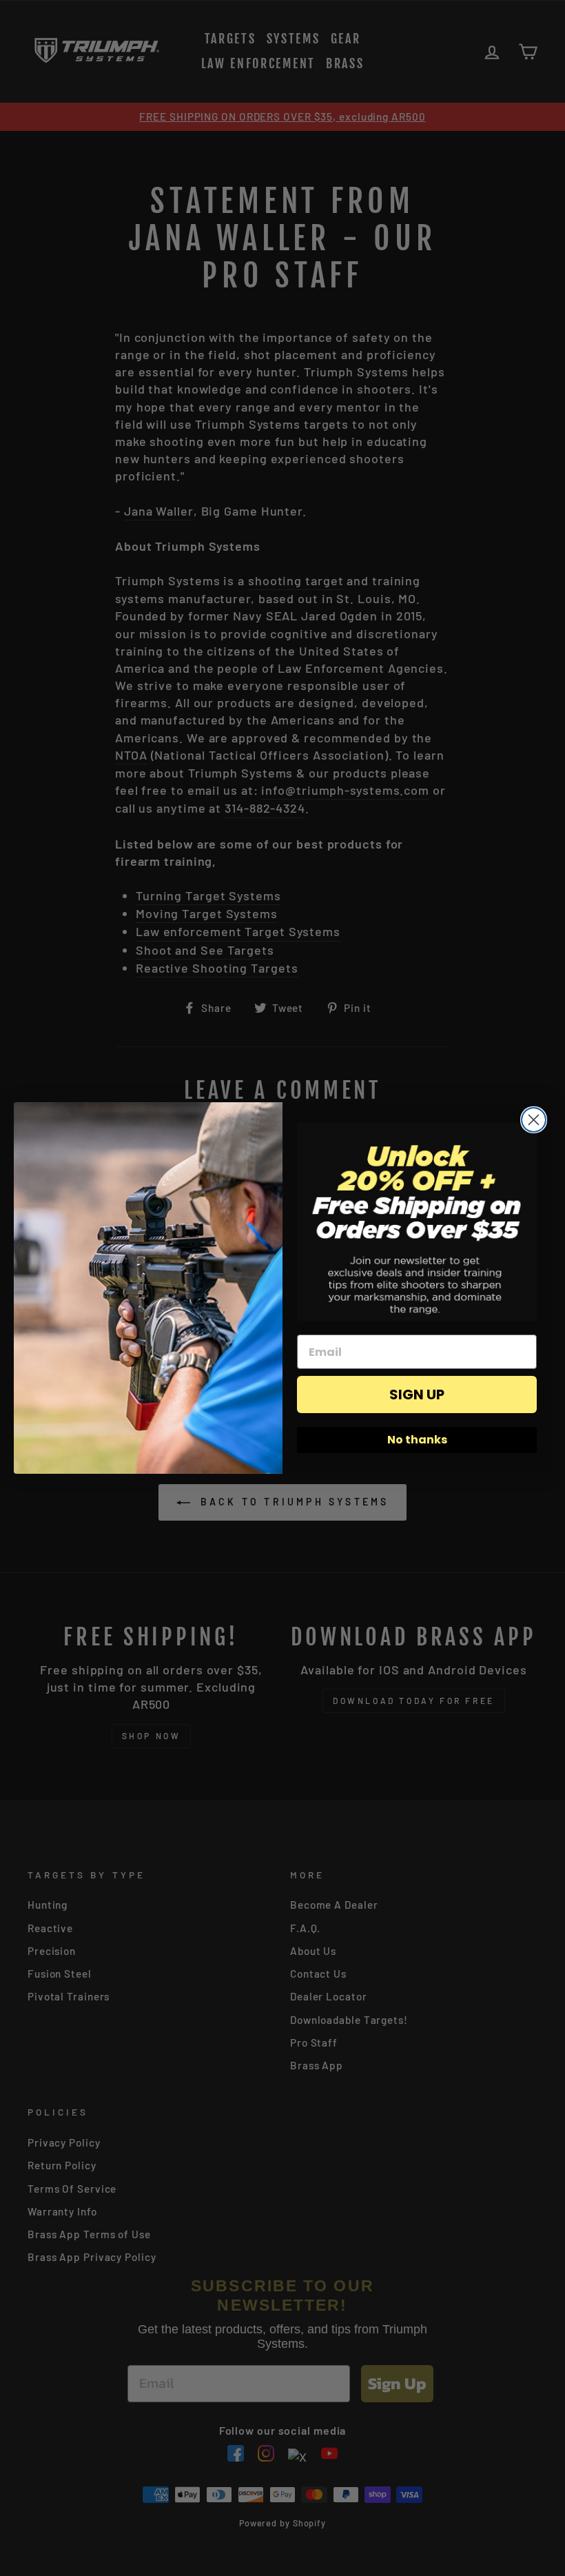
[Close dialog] (534, 1120)
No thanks (417, 1440)
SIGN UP (417, 1395)
